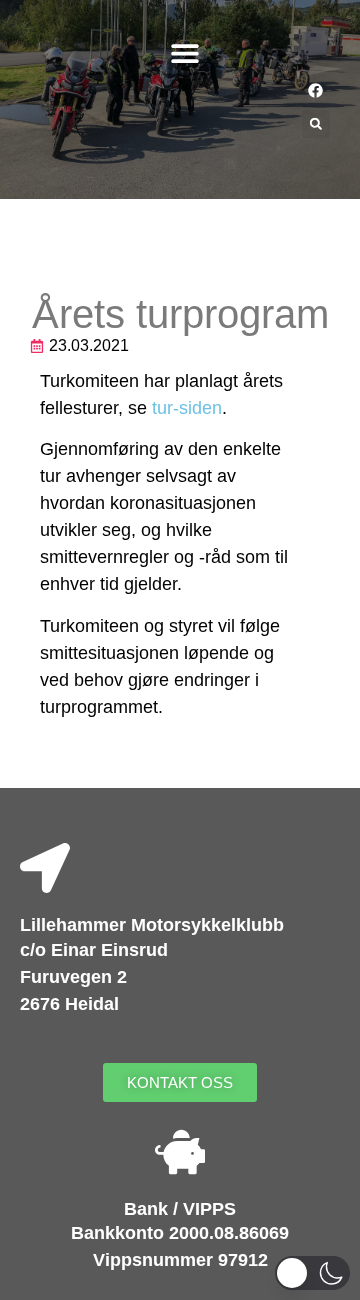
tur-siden (187, 408)
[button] (185, 52)
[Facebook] (315, 90)
